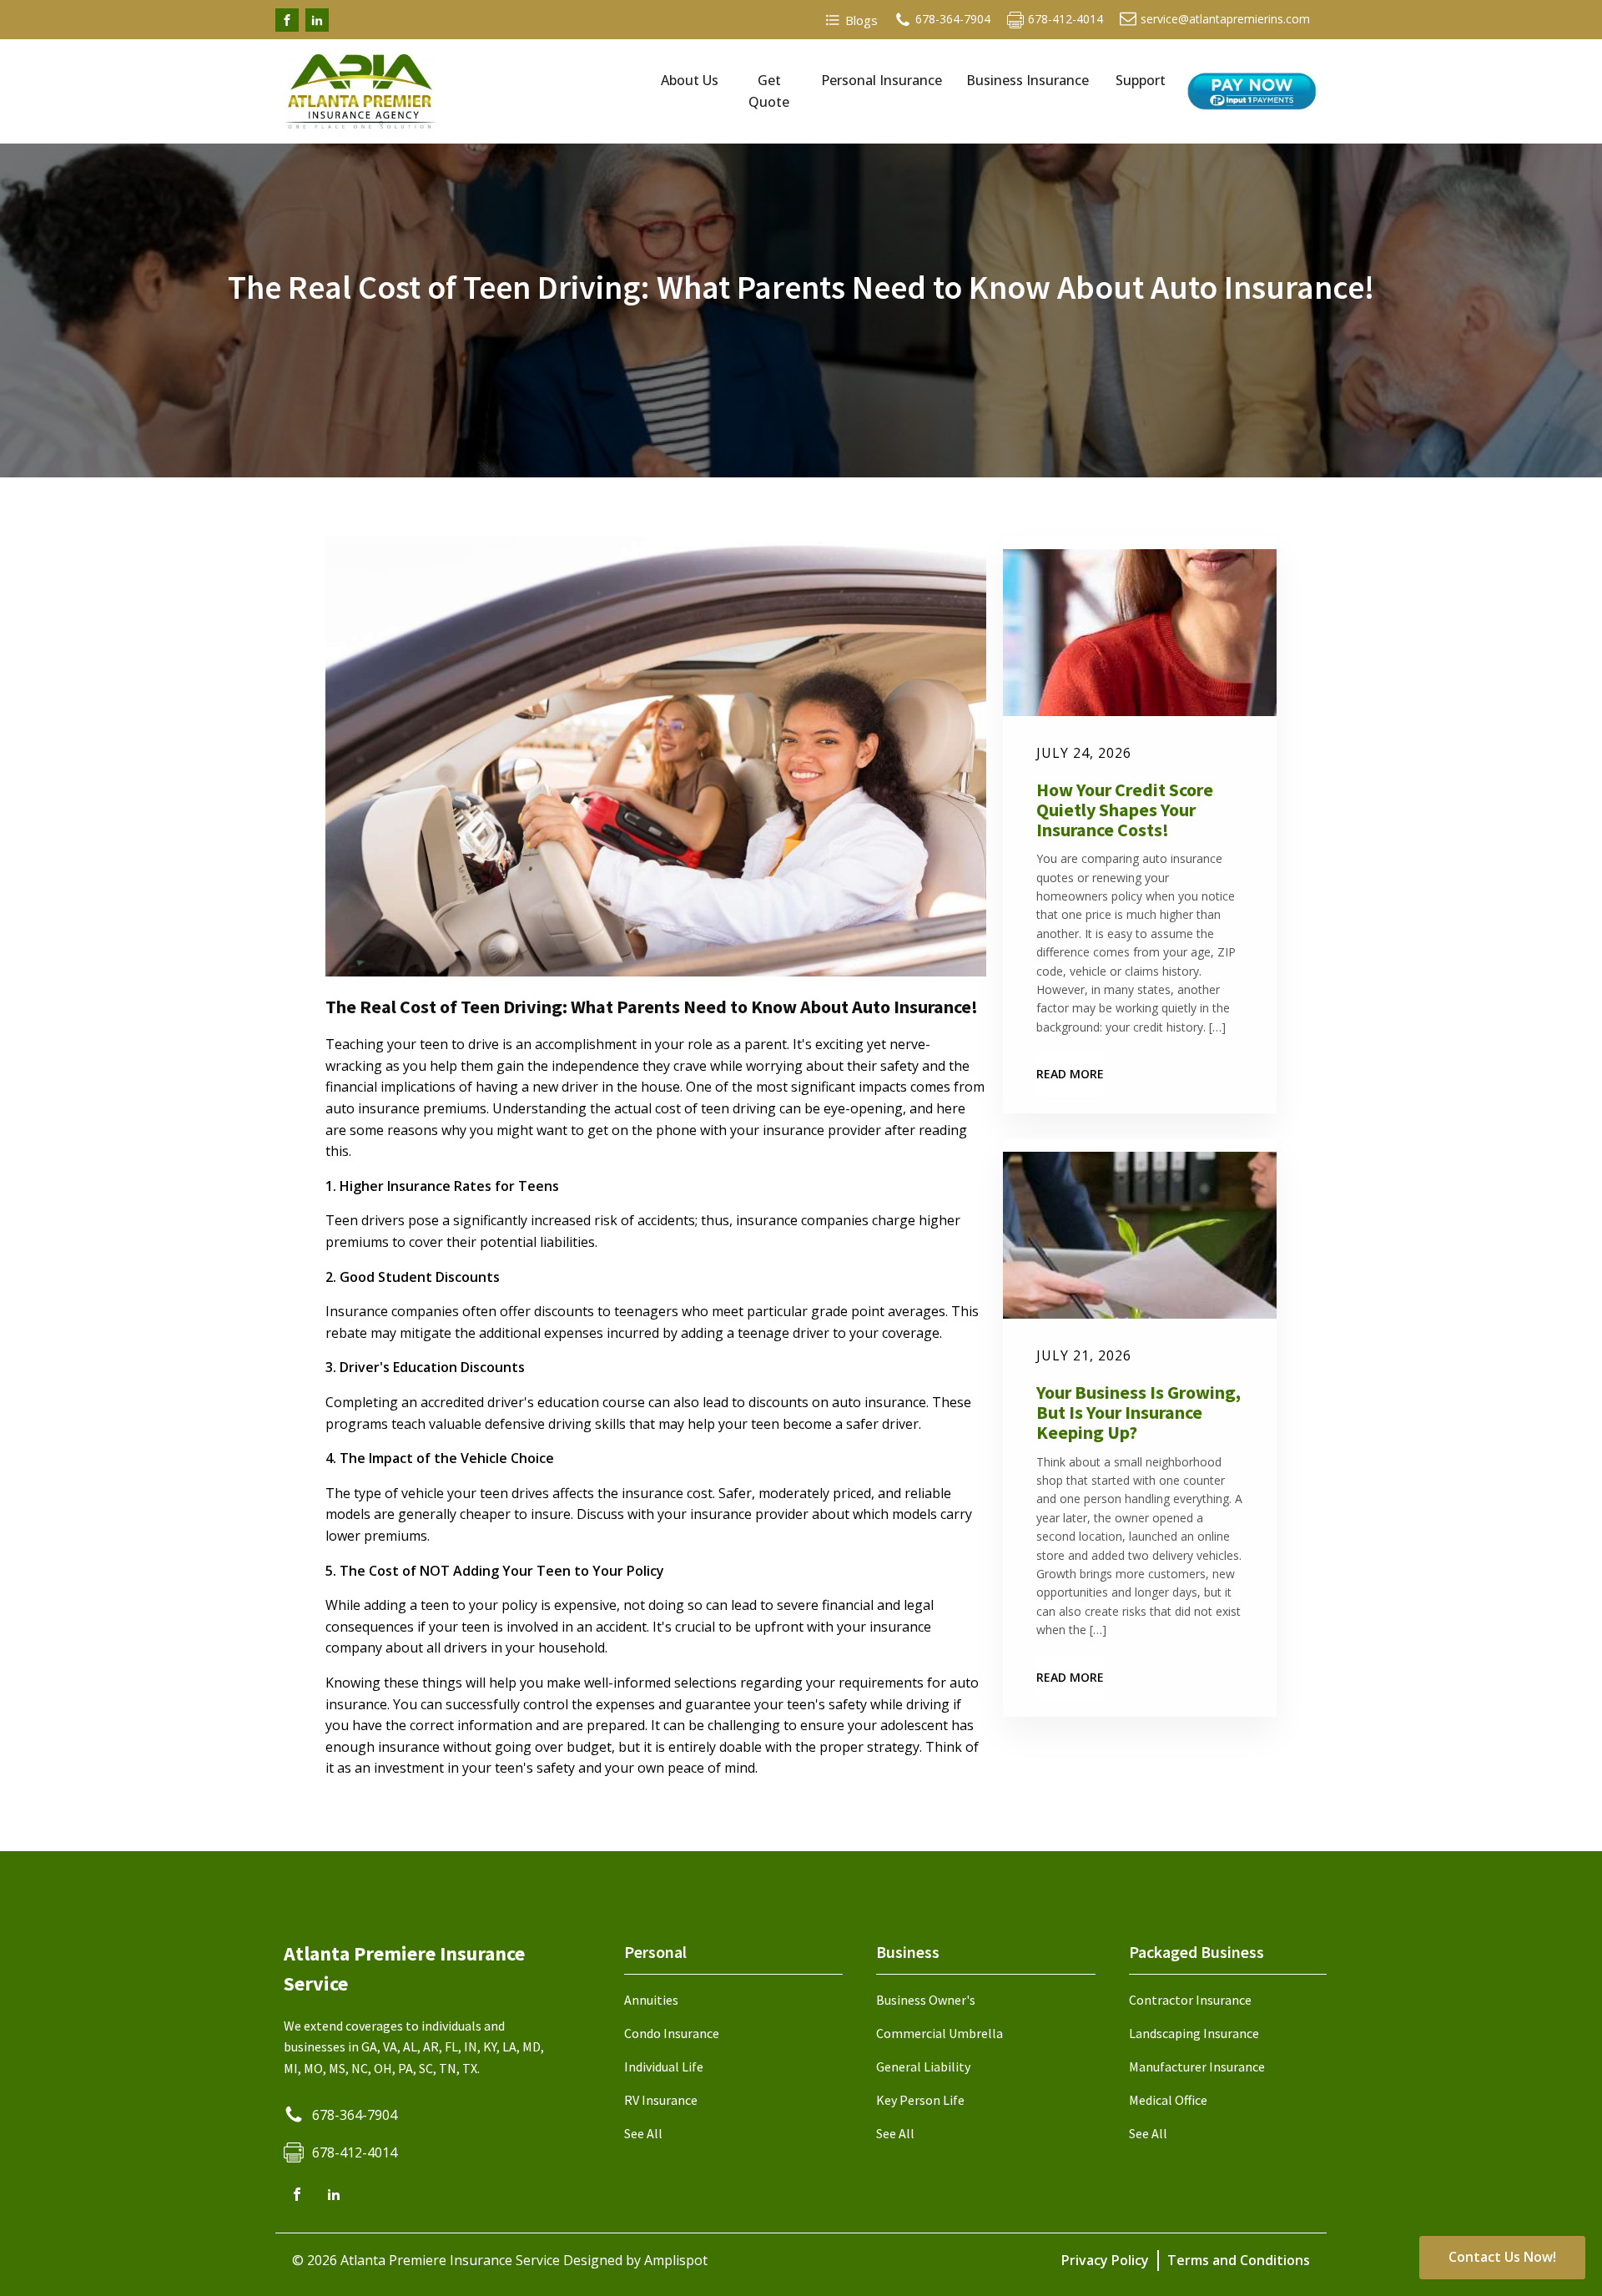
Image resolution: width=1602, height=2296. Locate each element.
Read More (1070, 1074)
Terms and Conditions (1239, 2260)
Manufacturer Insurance (1197, 2066)
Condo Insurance (672, 2033)
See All (643, 2133)
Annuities (651, 2000)
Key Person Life (920, 2100)
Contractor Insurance (1190, 2000)
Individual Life (664, 2066)
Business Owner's (926, 2000)
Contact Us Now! (1502, 2257)
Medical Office (1168, 2100)
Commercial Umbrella (940, 2033)
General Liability (923, 2066)
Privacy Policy (1105, 2260)
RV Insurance (661, 2100)
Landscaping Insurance (1194, 2033)
